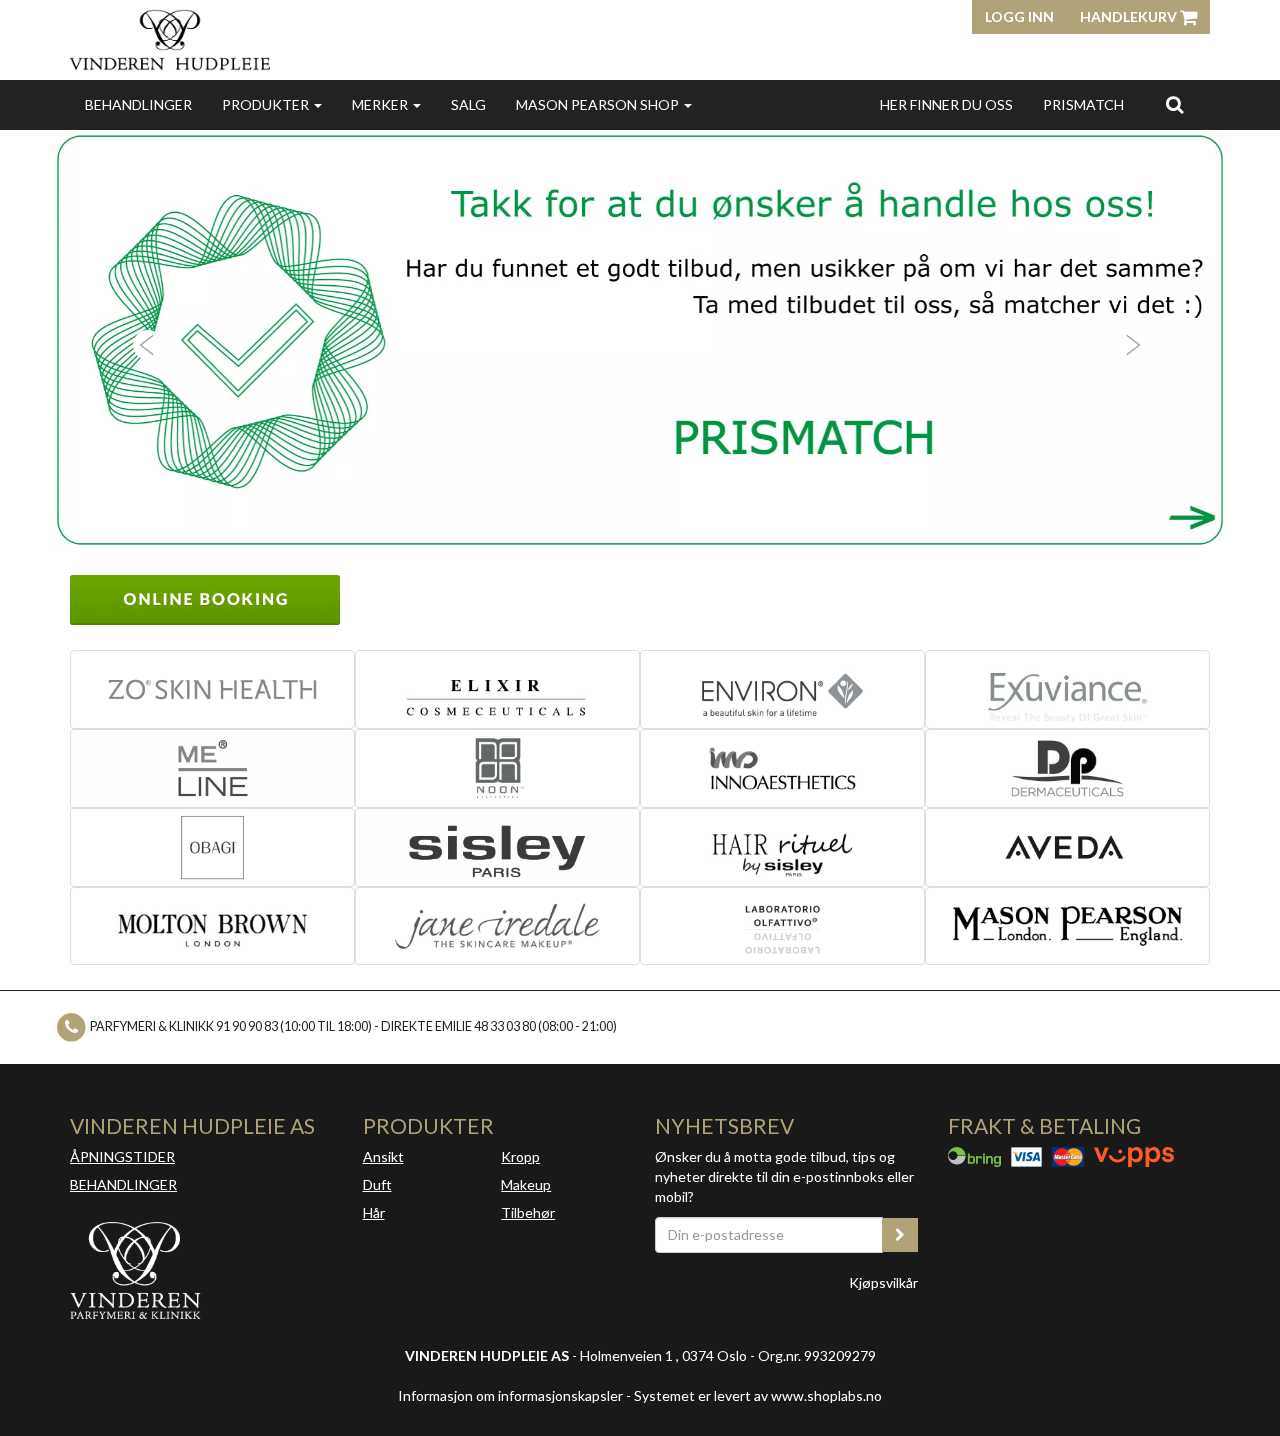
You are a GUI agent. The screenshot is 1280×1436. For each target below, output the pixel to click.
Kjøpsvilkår (883, 1282)
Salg (468, 104)
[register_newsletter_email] (900, 1235)
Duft (377, 1184)
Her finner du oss (946, 104)
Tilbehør (528, 1212)
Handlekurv (1130, 16)
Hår (374, 1212)
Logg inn (1019, 16)
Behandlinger (138, 104)
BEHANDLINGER (123, 1184)
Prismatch (1083, 104)
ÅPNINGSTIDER (122, 1156)
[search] (1174, 104)
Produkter (267, 104)
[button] (143, 340)
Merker (381, 104)
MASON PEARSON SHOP (599, 104)
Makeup (526, 1184)
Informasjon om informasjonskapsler (510, 1395)
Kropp (520, 1156)
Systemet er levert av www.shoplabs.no (758, 1395)
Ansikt (383, 1156)
